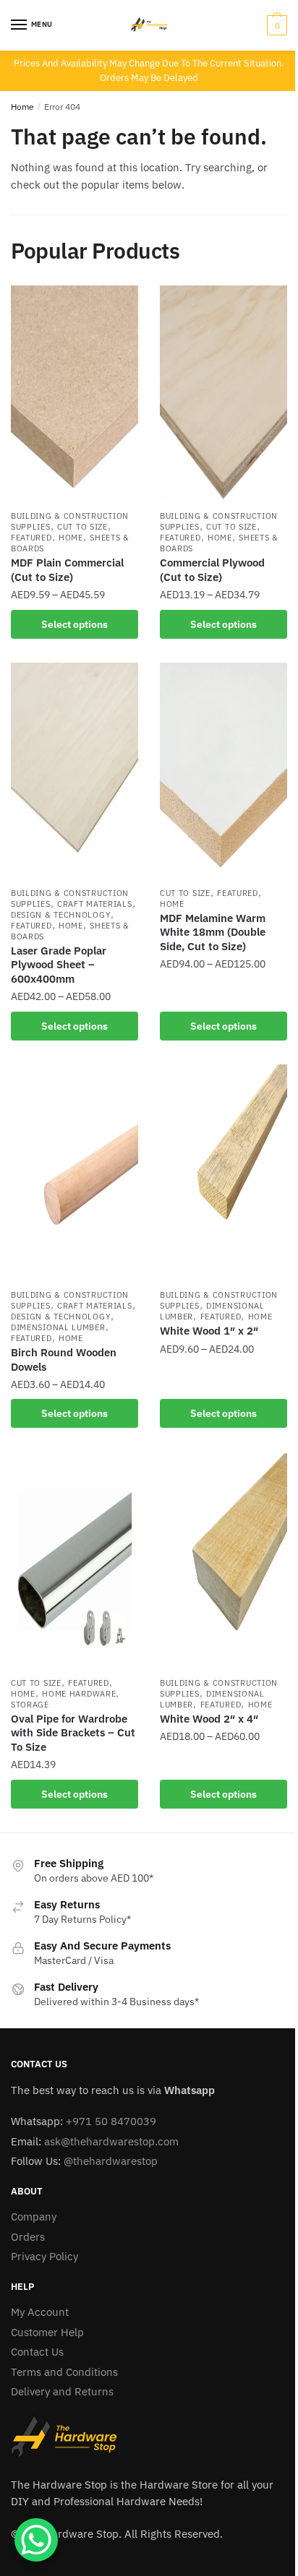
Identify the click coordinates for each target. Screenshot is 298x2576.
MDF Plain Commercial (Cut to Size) (67, 570)
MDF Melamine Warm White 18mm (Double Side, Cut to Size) (213, 932)
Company (34, 2217)
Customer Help (47, 2332)
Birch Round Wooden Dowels (64, 1360)
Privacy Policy (44, 2256)
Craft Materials (95, 904)
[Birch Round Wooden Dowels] (74, 1173)
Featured (31, 538)
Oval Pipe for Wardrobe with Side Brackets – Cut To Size (73, 1733)
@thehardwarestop (111, 2161)
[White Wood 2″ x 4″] (223, 1561)
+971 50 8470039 (111, 2121)
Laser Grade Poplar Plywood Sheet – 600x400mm (59, 965)
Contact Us (37, 2352)
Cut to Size (82, 527)
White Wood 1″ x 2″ (209, 1331)
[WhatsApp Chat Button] (36, 2540)
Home (22, 107)
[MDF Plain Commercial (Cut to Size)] (74, 394)
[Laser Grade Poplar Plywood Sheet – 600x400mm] (74, 771)
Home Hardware (79, 1694)
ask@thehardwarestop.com (111, 2141)
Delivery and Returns (62, 2391)
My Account (40, 2312)
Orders (28, 2237)
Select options (74, 624)
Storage (30, 1705)
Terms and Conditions (64, 2372)
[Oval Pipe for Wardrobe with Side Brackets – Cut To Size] (74, 1561)
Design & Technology (61, 915)
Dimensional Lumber (58, 1327)
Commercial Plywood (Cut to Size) (212, 570)
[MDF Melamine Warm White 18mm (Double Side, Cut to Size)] (223, 771)
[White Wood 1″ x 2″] (223, 1173)
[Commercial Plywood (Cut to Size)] (223, 394)
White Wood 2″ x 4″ (209, 1719)
